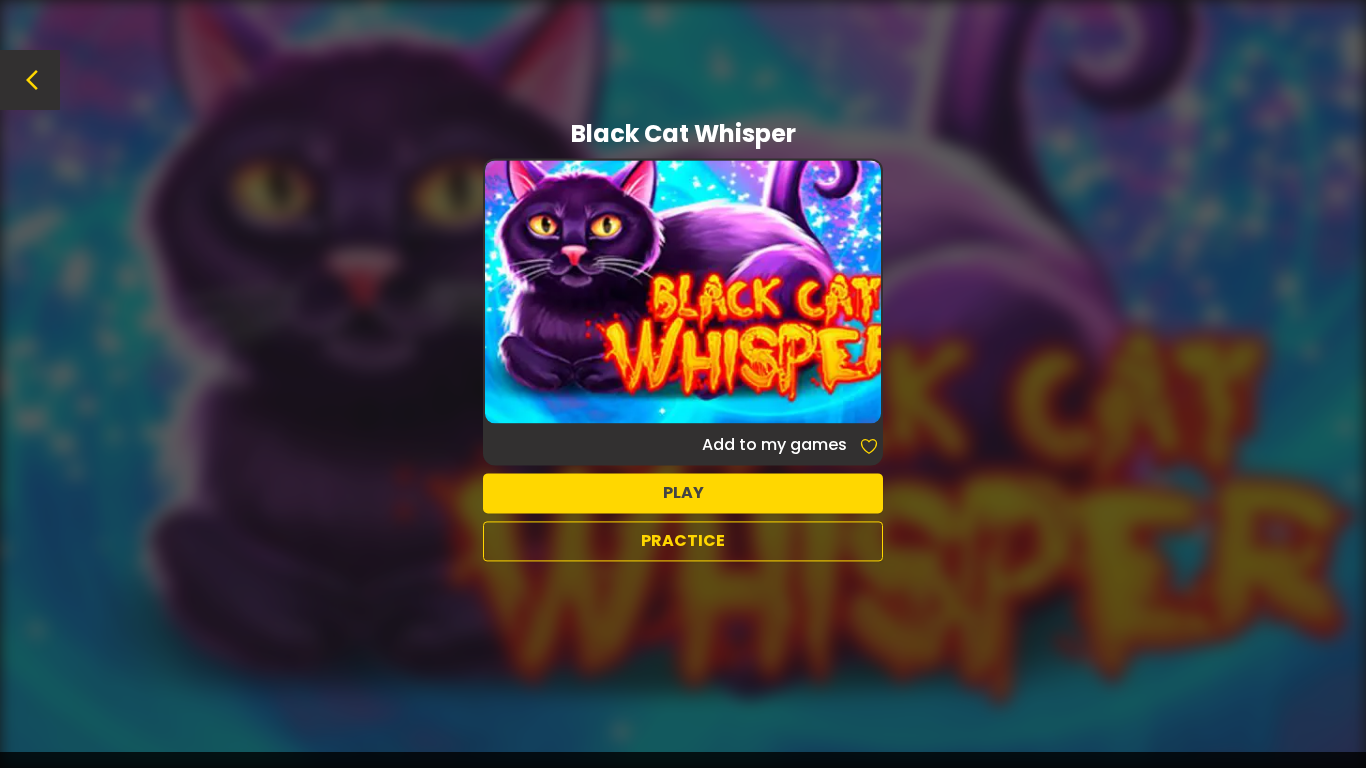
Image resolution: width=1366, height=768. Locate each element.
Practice (683, 540)
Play (683, 492)
